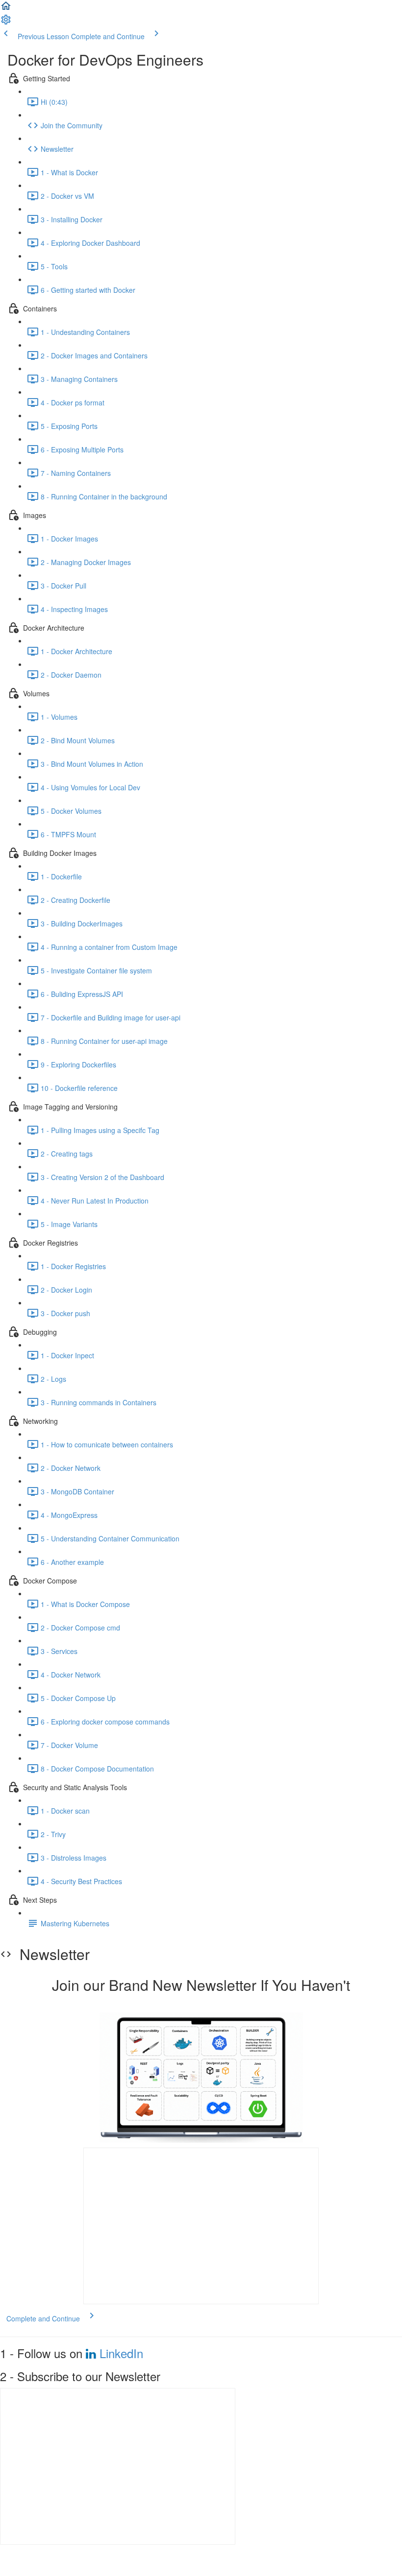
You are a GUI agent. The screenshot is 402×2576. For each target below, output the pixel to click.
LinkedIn (121, 2353)
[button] (6, 9)
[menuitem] (6, 23)
